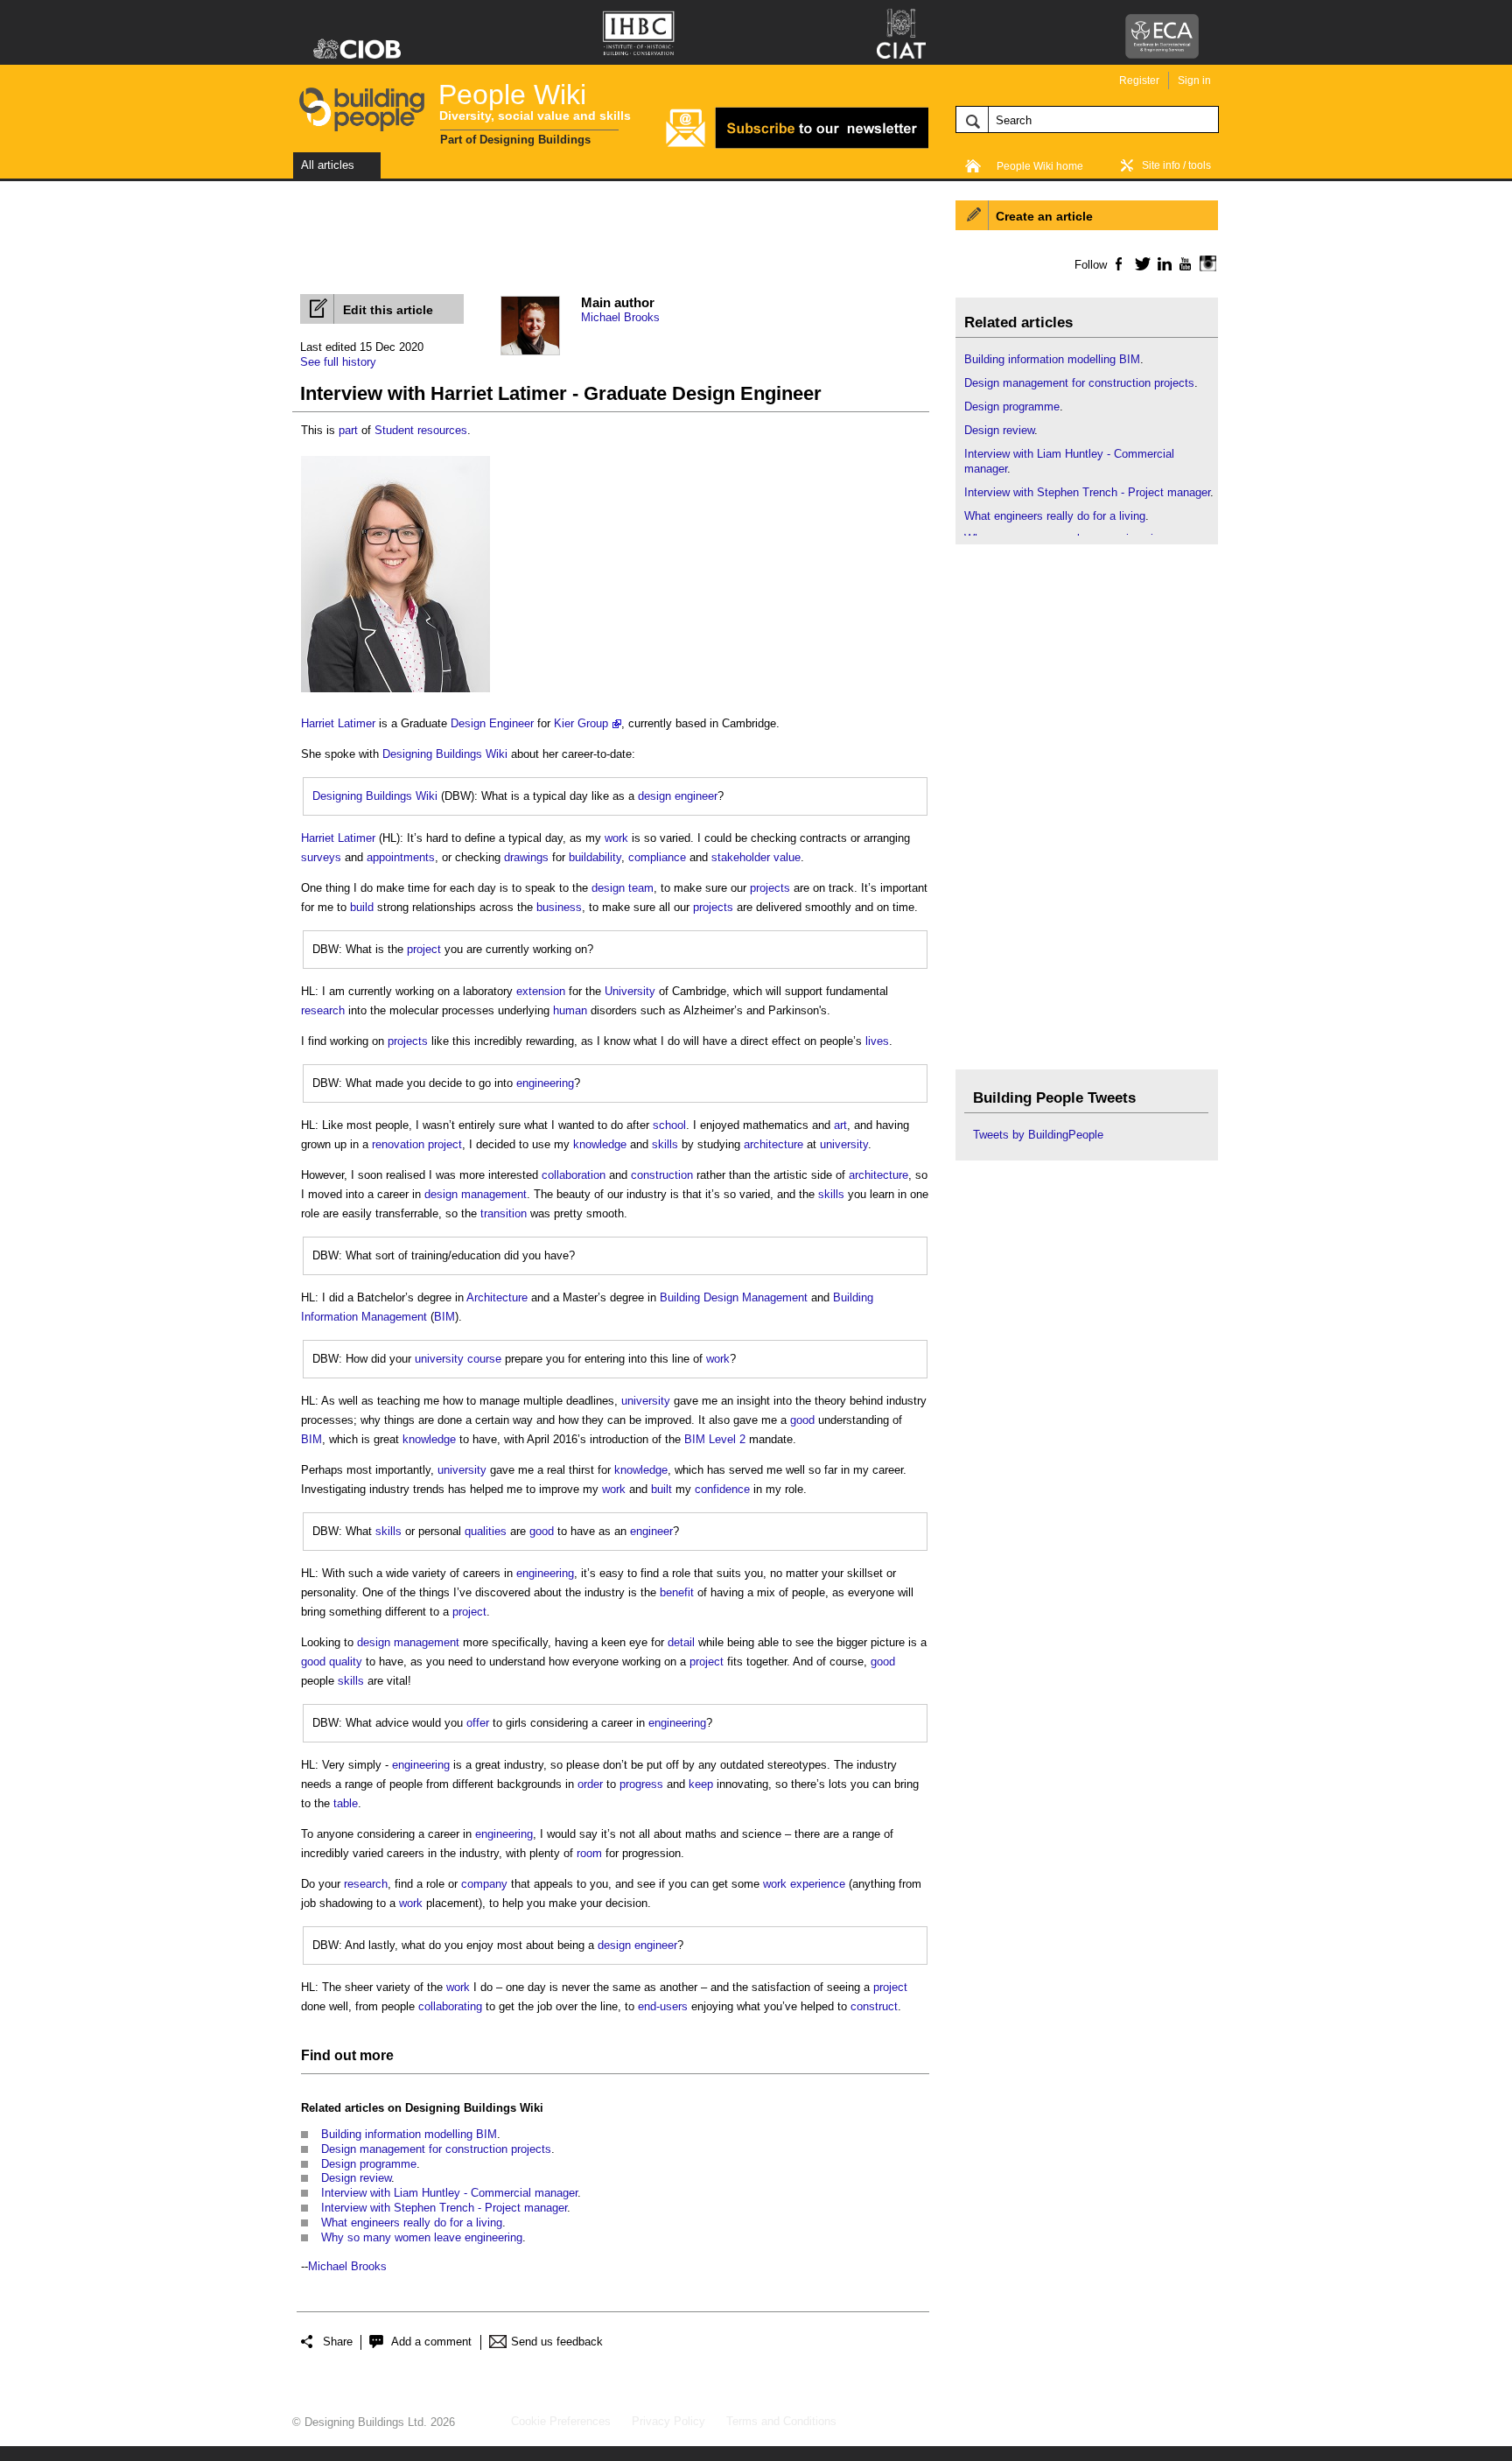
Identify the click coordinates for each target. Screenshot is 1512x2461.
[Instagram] (1205, 263)
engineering (545, 1083)
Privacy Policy (668, 2421)
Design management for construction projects (436, 2149)
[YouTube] (1183, 263)
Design (468, 723)
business (559, 907)
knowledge (600, 1144)
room (589, 1853)
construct (874, 2006)
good (802, 1420)
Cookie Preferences (561, 2421)
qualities (486, 1531)
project (424, 949)
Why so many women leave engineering (422, 2237)
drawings (526, 857)
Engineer (511, 723)
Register (1139, 81)
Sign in (1194, 81)
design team (623, 888)
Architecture (497, 1297)
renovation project (417, 1144)
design (654, 796)
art (840, 1125)
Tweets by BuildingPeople (1038, 1135)
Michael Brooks (620, 317)
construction (662, 1175)
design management (476, 1194)
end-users (663, 2006)
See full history (338, 362)
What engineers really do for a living (412, 2223)
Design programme (369, 2164)
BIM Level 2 (715, 1439)
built (661, 1489)
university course (458, 1359)
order (590, 1784)
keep (701, 1784)
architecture (773, 1144)
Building (680, 1297)
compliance (657, 857)
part (348, 430)
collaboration (574, 1175)
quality (346, 1662)
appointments (401, 857)
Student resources (421, 430)
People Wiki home (1040, 166)
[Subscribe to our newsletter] (797, 146)
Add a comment (431, 2342)
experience (818, 1884)
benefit (677, 1592)
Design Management (756, 1297)
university (844, 1144)
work (616, 838)
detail (681, 1642)
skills (665, 1144)
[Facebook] (1118, 263)
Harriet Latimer (338, 723)
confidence (722, 1489)
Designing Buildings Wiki (445, 754)
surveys (321, 857)
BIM (444, 1317)
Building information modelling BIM (409, 2134)
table (346, 1803)
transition (504, 1213)
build (362, 907)
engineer (696, 796)
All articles (328, 165)
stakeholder (741, 857)
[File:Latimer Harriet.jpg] (395, 693)
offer (478, 1723)
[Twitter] (1140, 263)
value (787, 857)
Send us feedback (557, 2342)
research (323, 1010)
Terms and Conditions (781, 2421)
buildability (595, 857)
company (484, 1884)
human (570, 1010)
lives (877, 1041)
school (669, 1125)
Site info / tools (1176, 165)
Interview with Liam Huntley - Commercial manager (449, 2193)
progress (641, 1784)
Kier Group (581, 723)
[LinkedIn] (1162, 263)
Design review (356, 2178)
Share (338, 2342)
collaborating (450, 2006)
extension (541, 991)
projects (770, 888)
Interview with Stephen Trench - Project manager (444, 2208)
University (630, 991)
